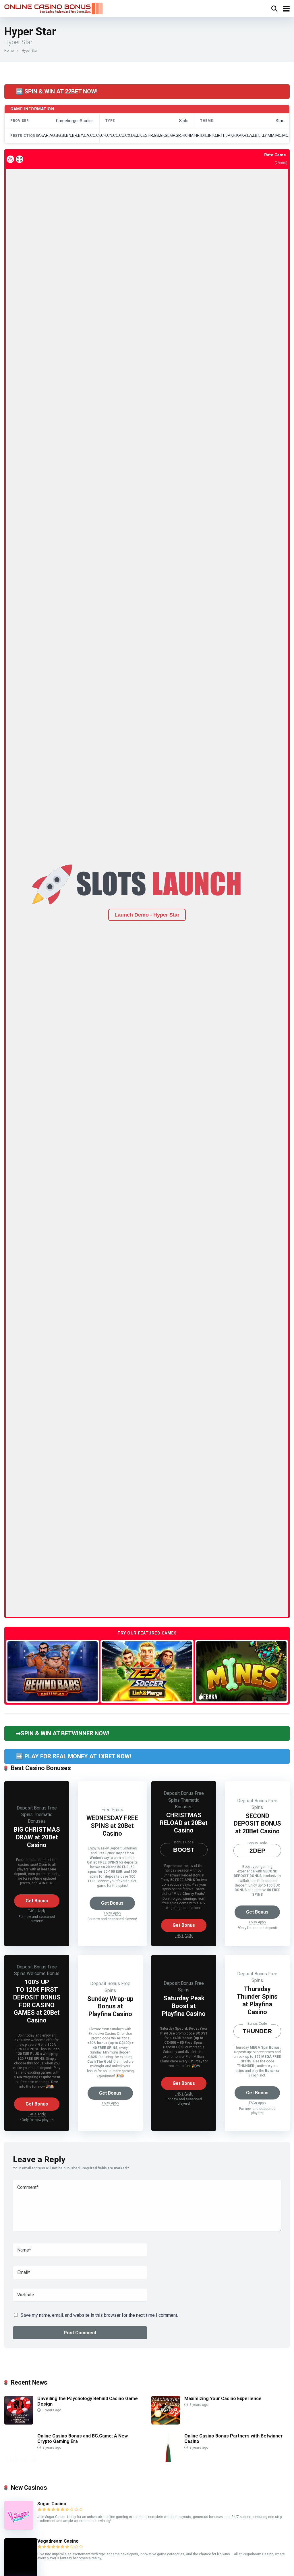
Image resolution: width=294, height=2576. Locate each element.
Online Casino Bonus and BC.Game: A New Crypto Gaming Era (83, 2439)
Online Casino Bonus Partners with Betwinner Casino (234, 2439)
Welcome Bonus (43, 1973)
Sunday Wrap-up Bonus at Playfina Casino (110, 2006)
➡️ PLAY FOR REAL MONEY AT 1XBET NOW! (73, 1756)
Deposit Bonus (32, 1808)
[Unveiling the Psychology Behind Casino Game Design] (19, 2423)
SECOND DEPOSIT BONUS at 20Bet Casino (257, 1824)
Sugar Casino (52, 2504)
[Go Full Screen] (20, 159)
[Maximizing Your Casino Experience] (166, 2423)
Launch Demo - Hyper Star (147, 915)
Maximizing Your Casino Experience (223, 2399)
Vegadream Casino (58, 2541)
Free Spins (112, 1810)
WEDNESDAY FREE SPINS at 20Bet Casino (112, 1826)
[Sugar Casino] (19, 2528)
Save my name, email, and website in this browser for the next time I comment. (99, 2315)
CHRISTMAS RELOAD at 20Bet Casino (184, 1823)
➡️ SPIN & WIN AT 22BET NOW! (57, 91)
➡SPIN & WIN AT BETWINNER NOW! (63, 1733)
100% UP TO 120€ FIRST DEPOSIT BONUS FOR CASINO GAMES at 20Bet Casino (37, 2001)
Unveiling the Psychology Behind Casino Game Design (88, 2401)
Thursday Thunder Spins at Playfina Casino (257, 2000)
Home (9, 51)
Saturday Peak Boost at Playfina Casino (184, 2006)
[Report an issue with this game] (10, 159)
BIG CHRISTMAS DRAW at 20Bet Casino (37, 1837)
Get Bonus (37, 1901)
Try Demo (53, 1671)
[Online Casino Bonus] (54, 8)
